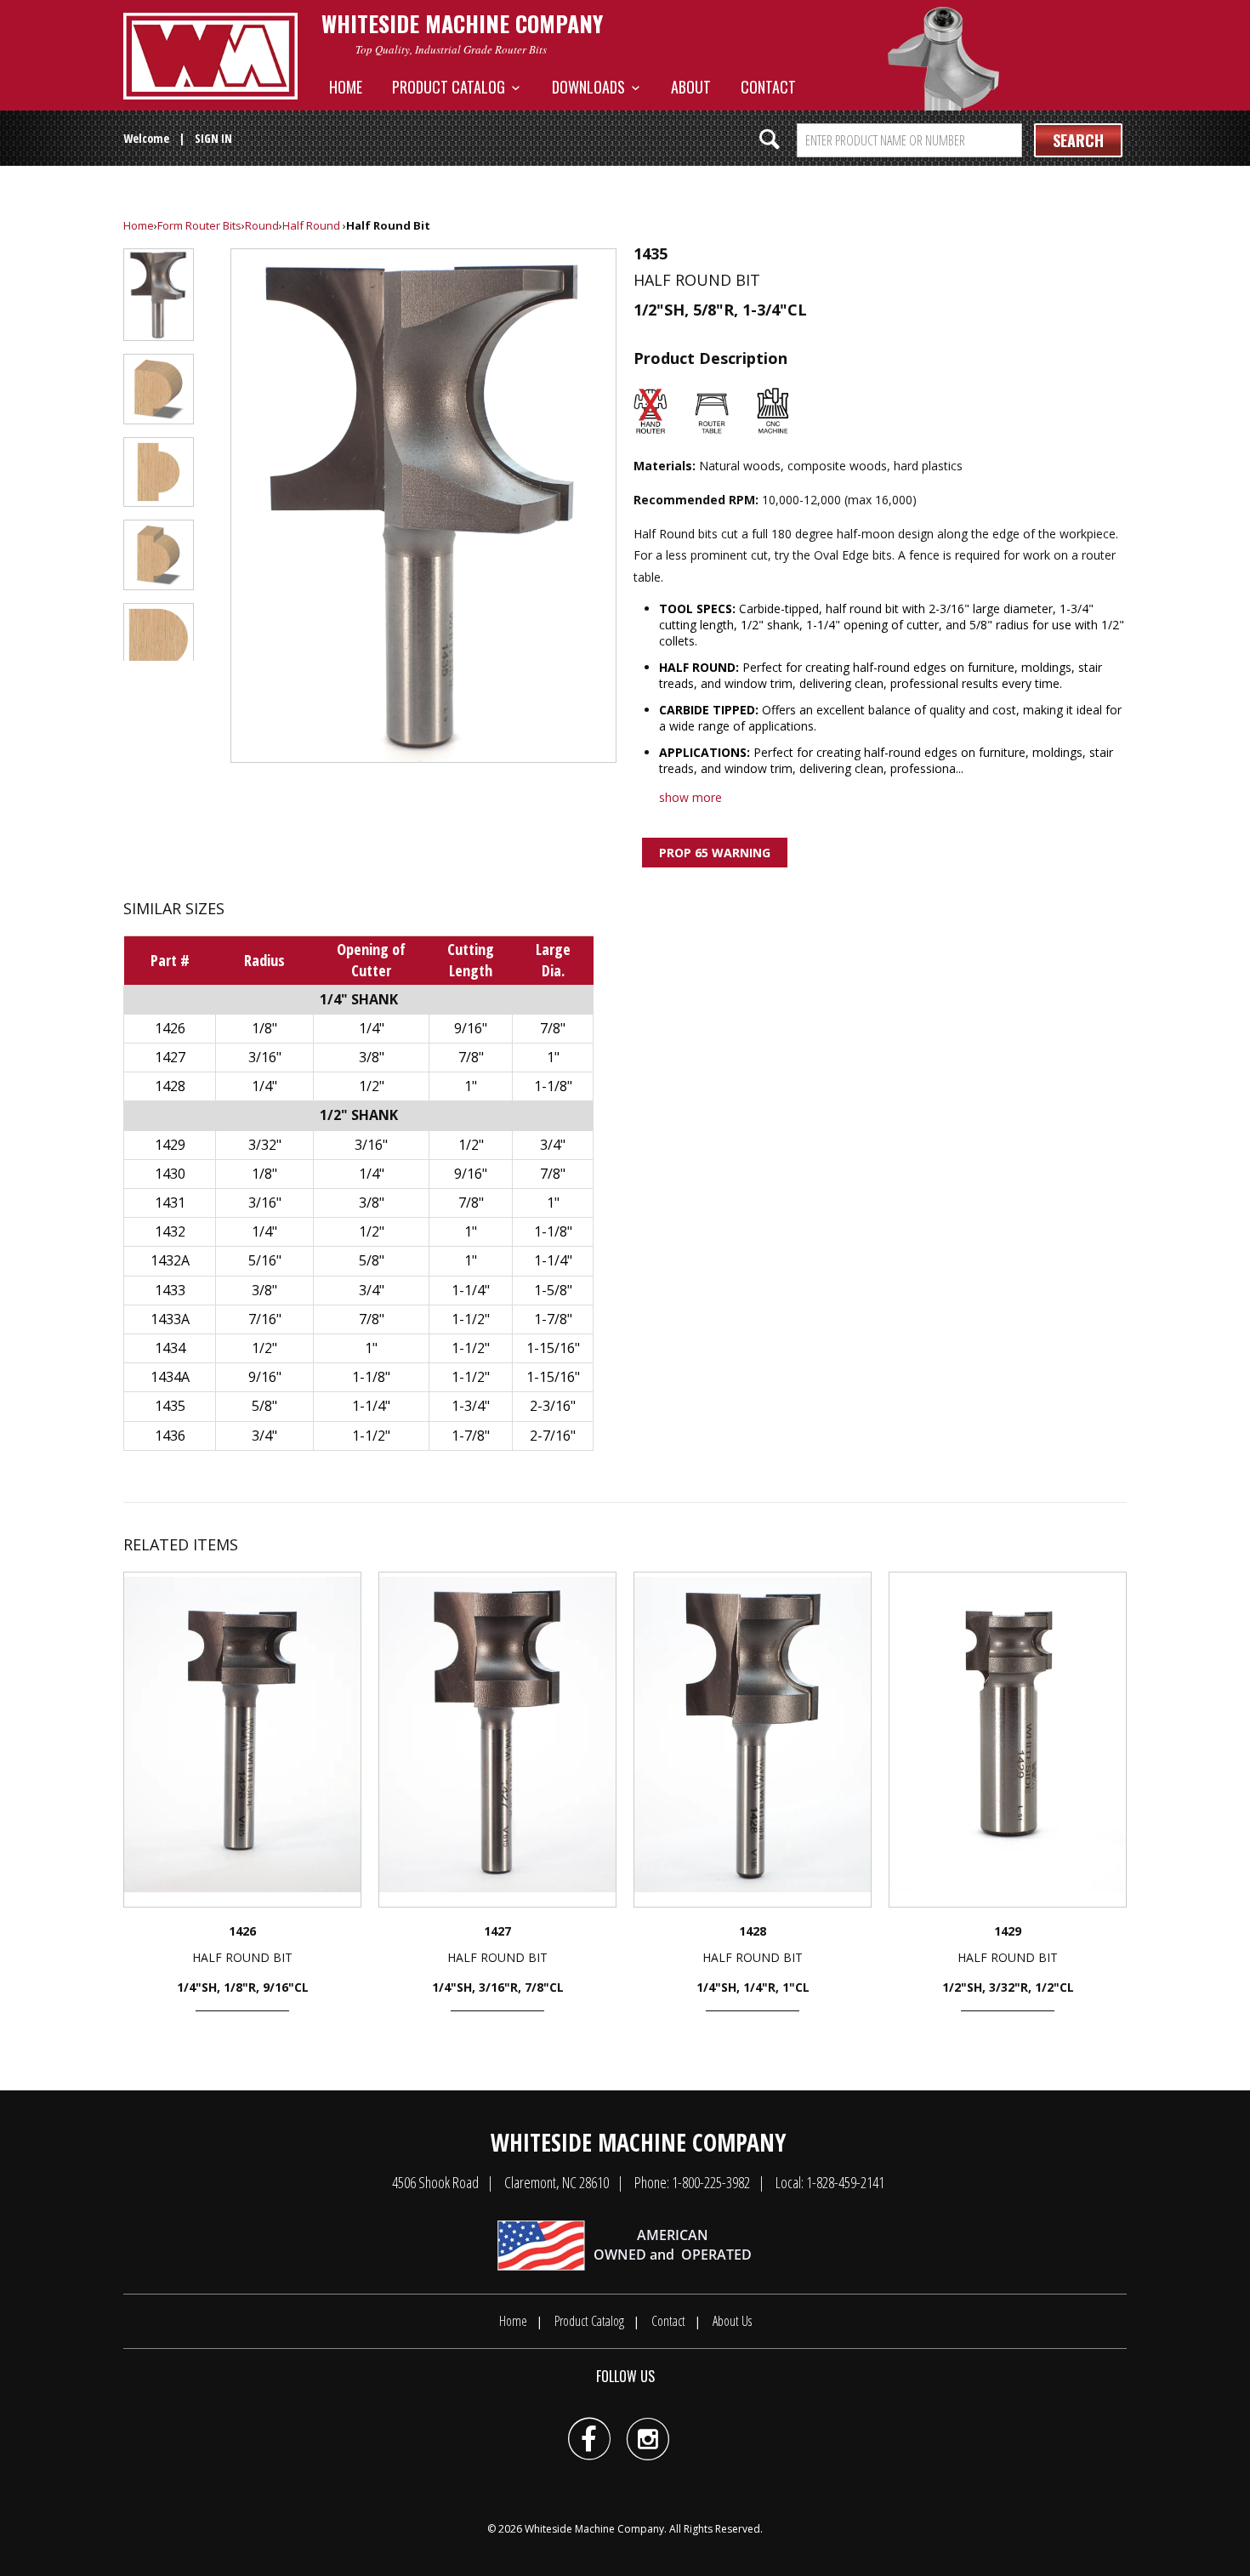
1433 (170, 1290)
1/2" (372, 1086)
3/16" (265, 1057)
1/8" (264, 1028)
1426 (170, 1028)
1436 (170, 1436)
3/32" (265, 1145)
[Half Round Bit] (423, 506)
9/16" (471, 1028)
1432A (170, 1260)
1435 (170, 1406)
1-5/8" (553, 1290)
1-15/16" (553, 1348)
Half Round (311, 225)
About (691, 87)
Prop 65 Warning (715, 853)
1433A (170, 1319)
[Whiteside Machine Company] (210, 56)
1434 (170, 1348)
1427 (170, 1057)
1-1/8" (553, 1086)
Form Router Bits (199, 225)
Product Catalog (452, 87)
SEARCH (1078, 140)
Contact (768, 87)
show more (690, 797)
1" (553, 1057)
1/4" (372, 1028)
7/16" (265, 1319)
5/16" (265, 1260)
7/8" (553, 1028)
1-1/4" (553, 1260)
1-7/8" (553, 1319)
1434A (170, 1377)
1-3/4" (471, 1406)
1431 (170, 1203)
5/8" (372, 1260)
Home (346, 87)
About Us (732, 2321)
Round (262, 225)
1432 (170, 1231)
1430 (170, 1174)
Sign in (213, 138)
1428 (170, 1086)
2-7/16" (553, 1436)
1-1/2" (471, 1319)
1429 (170, 1145)
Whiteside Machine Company (594, 2529)
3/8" (372, 1057)
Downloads (592, 87)
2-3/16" (553, 1406)
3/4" (553, 1145)
